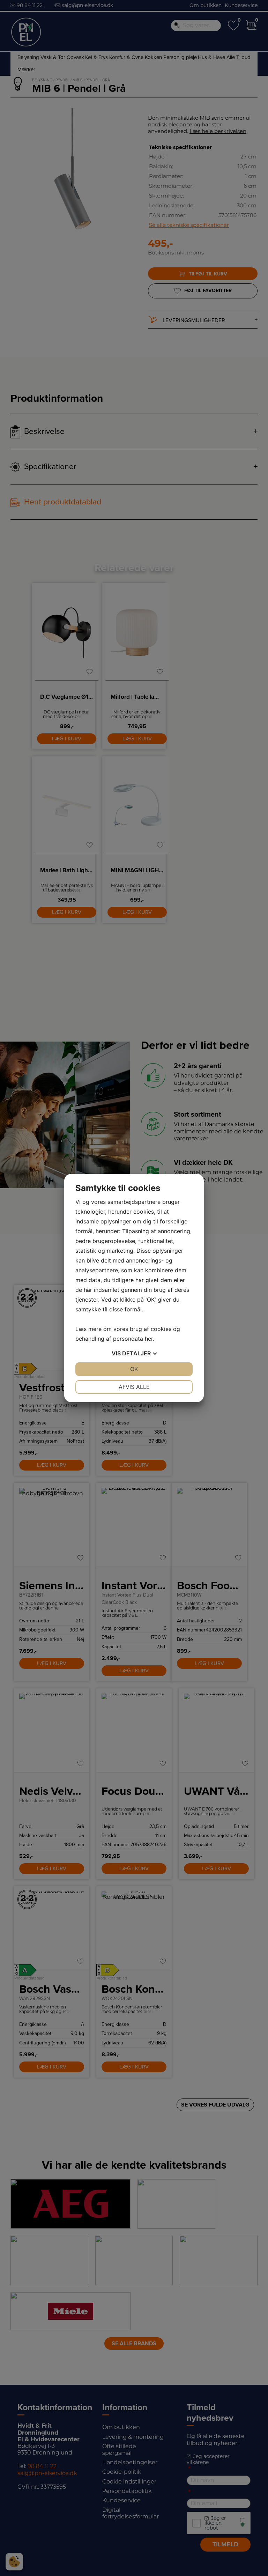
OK (134, 1369)
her (149, 1339)
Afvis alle (134, 1387)
